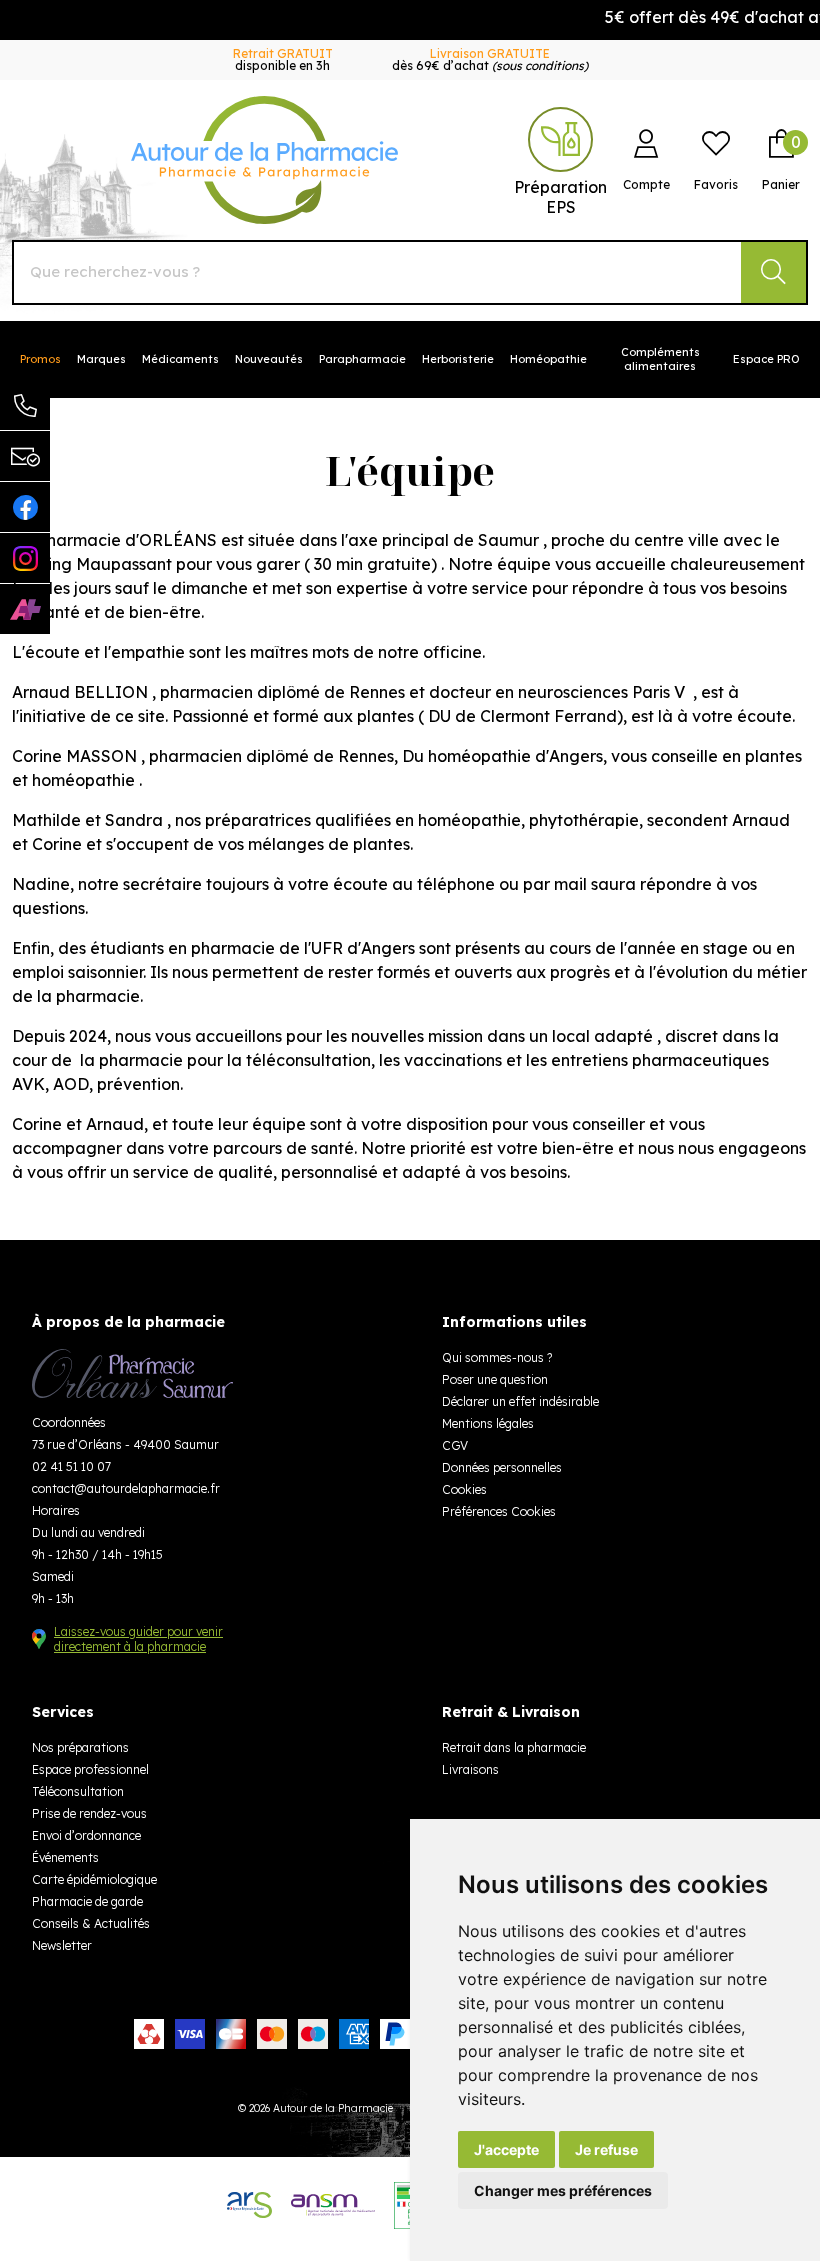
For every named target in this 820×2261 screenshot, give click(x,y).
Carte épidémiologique (94, 1879)
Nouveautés (269, 359)
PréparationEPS (560, 197)
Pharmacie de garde (87, 1901)
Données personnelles (502, 1467)
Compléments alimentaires (660, 359)
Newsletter (62, 1945)
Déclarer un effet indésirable (520, 1401)
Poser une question (495, 1379)
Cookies (464, 1489)
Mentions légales (488, 1423)
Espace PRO (766, 359)
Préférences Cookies (499, 1511)
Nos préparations (80, 1747)
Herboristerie (458, 359)
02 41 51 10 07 (71, 1466)
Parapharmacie (362, 359)
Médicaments (180, 359)
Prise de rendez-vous (89, 1813)
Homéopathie (548, 359)
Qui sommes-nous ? (497, 1357)
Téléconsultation (78, 1791)
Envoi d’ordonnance (86, 1835)
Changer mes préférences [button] (563, 2190)
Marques (101, 359)
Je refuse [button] (606, 2149)
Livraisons (470, 1769)
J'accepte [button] (506, 2149)
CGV (455, 1445)
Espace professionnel (90, 1769)
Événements (65, 1857)
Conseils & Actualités (91, 1923)
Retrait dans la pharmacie (514, 1747)
